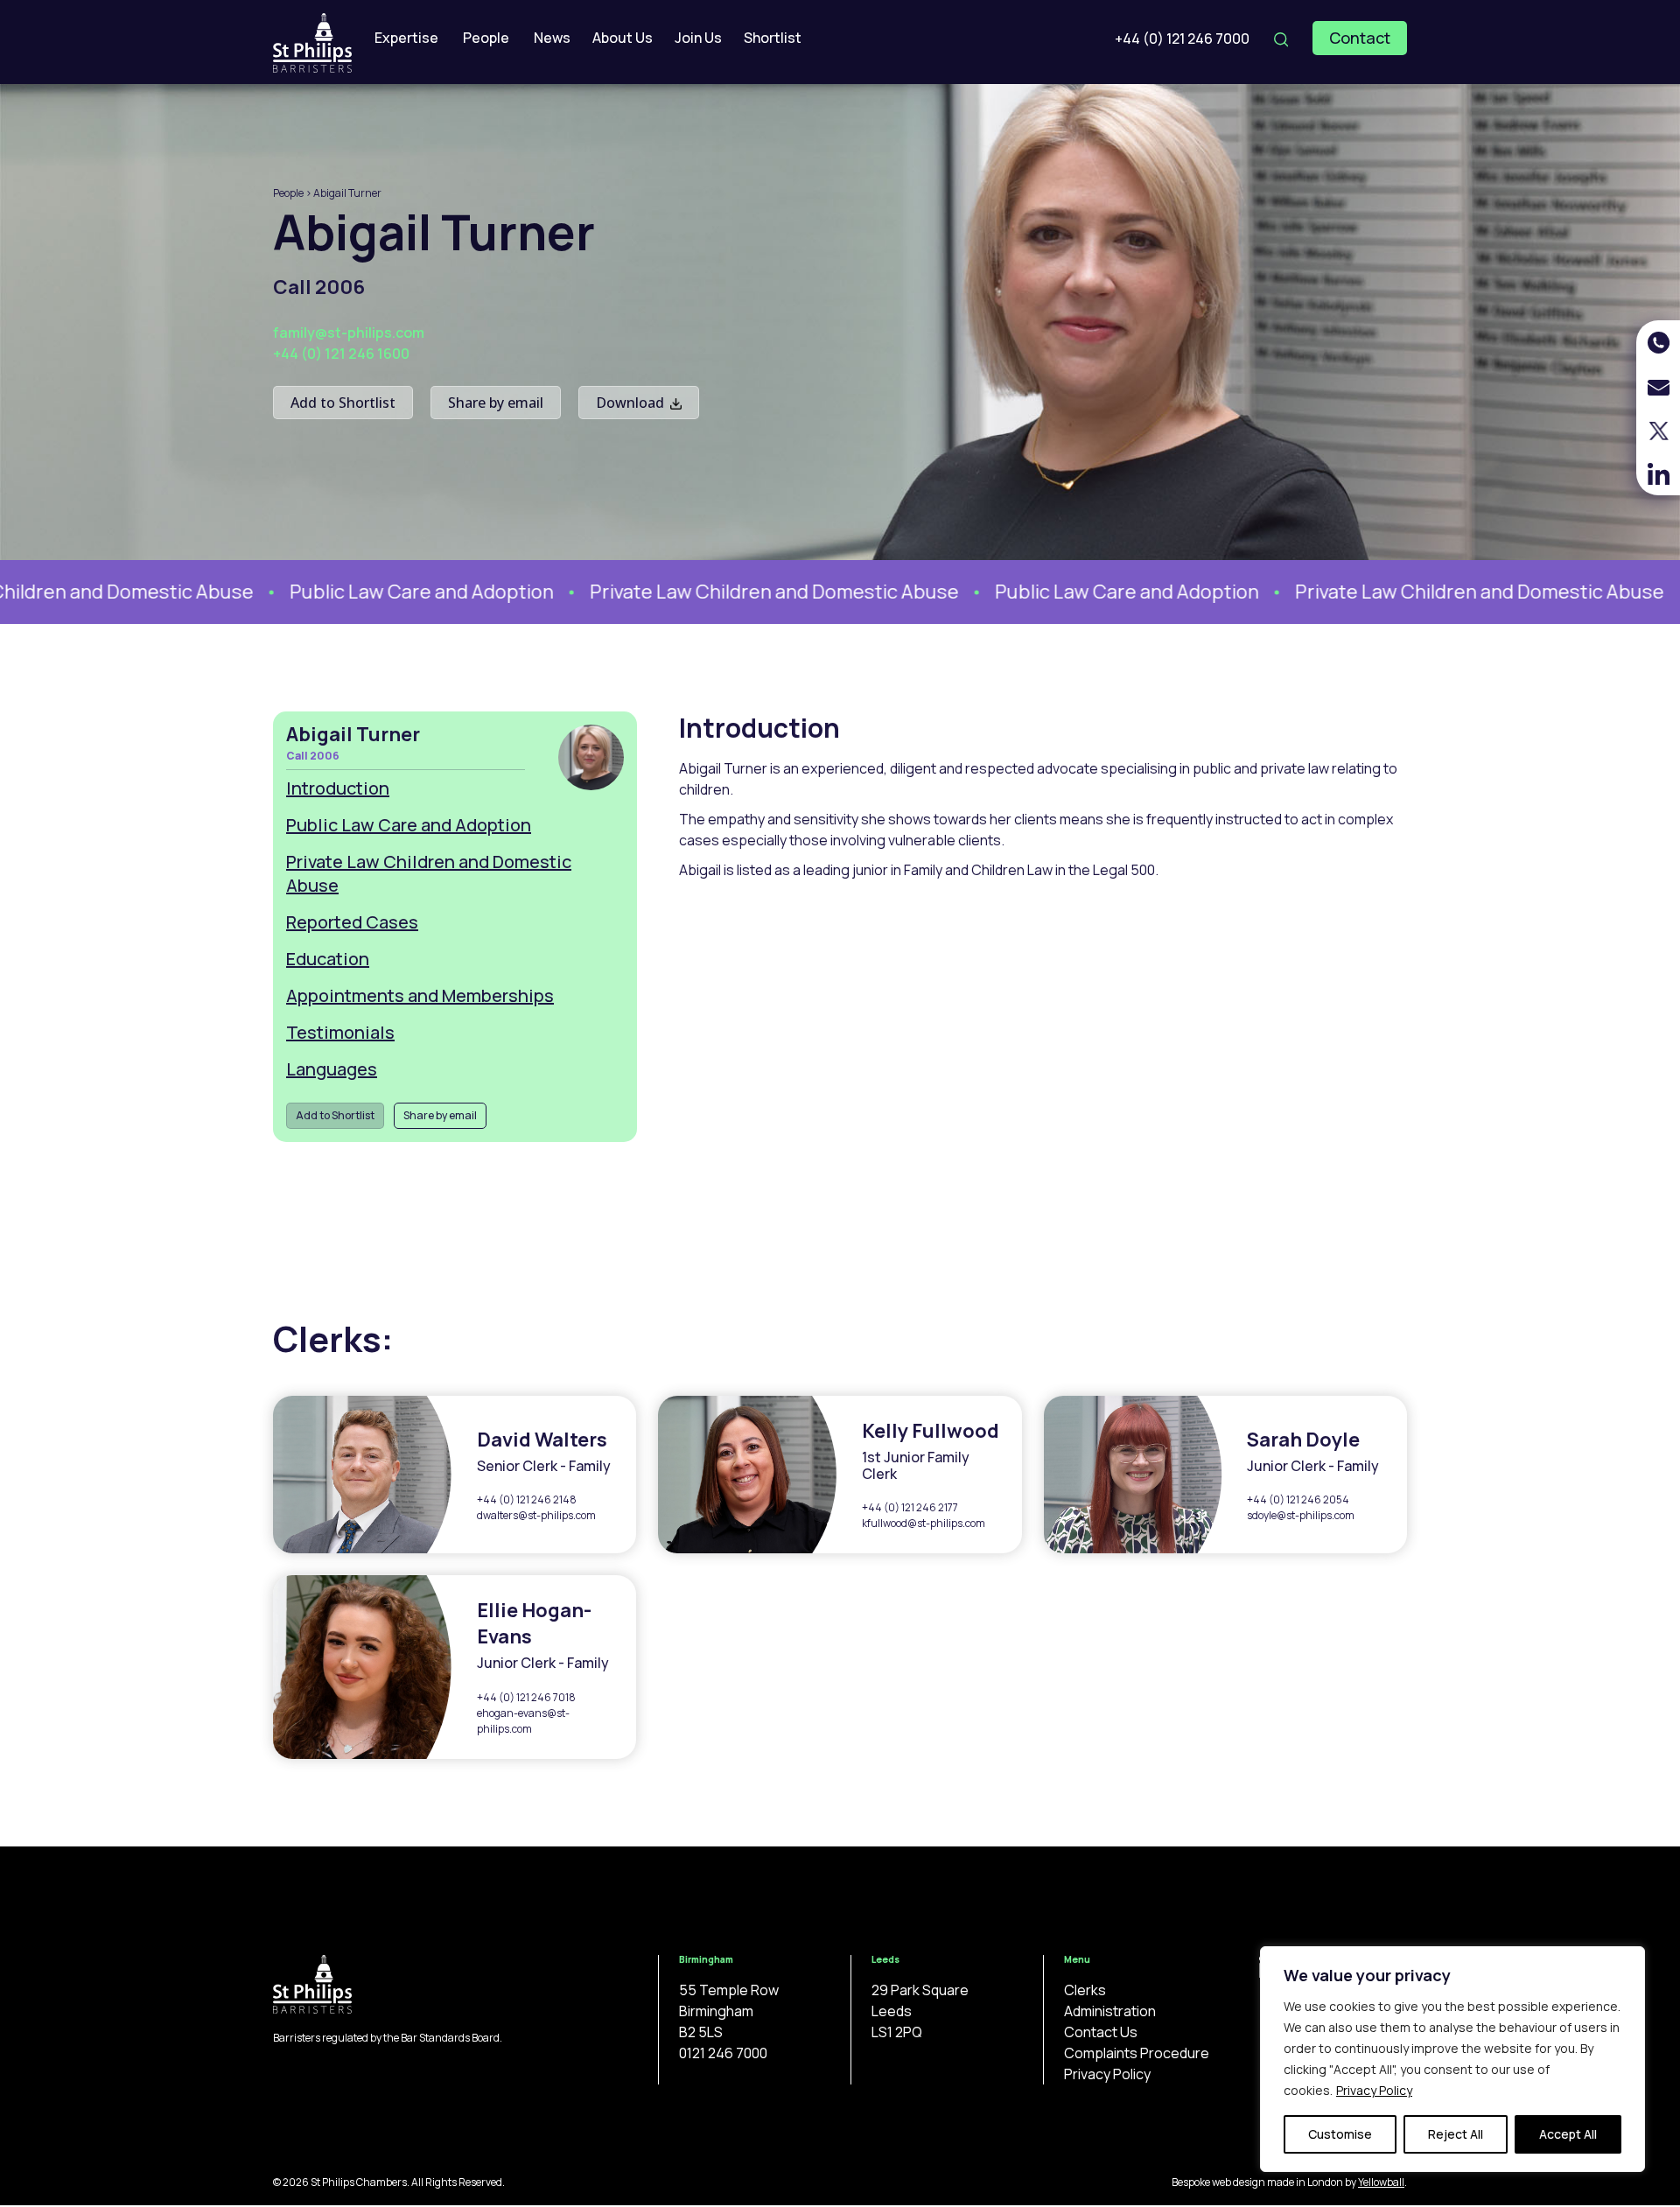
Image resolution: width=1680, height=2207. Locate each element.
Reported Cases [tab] (352, 922)
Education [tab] (328, 959)
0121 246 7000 (723, 2053)
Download (632, 403)
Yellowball (1381, 2182)
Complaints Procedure (1137, 2053)
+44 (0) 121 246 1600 (341, 354)
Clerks (1085, 1990)
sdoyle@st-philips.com (1301, 1515)
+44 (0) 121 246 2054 (1298, 1499)
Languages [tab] (332, 1069)
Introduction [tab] (338, 788)
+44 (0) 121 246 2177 (910, 1507)
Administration (1110, 2011)
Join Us (698, 38)
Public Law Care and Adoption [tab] (409, 825)
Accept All (1568, 2134)
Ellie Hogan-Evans (534, 1623)
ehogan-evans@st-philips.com (523, 1721)
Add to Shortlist (343, 403)
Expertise (406, 38)
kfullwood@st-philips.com (924, 1523)
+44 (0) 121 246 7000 (1182, 39)
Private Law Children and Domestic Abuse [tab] (429, 873)
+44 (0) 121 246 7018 (526, 1697)
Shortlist (773, 38)
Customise (1340, 2134)
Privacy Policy (1374, 2090)
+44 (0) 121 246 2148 (527, 1499)
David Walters (542, 1440)
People (486, 38)
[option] (372, 592)
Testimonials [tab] (340, 1032)
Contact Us (1101, 2032)
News (552, 38)
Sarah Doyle (1303, 1440)
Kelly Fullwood (931, 1431)
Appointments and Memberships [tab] (420, 995)
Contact (1360, 38)
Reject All (1456, 2134)
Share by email (496, 403)
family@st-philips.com (349, 333)
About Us (623, 38)
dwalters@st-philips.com (536, 1515)
